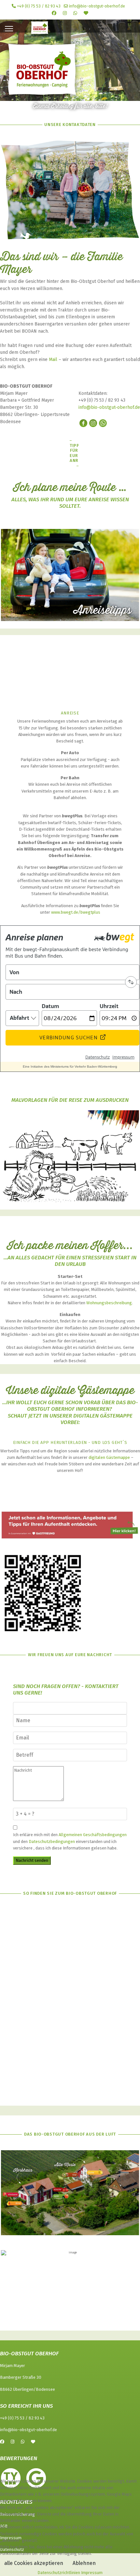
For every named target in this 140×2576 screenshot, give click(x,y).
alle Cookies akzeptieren (34, 2563)
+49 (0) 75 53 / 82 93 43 (39, 6)
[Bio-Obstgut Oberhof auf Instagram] (93, 423)
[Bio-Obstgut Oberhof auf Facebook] (83, 423)
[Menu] (9, 29)
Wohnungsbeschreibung (109, 1303)
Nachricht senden (32, 1860)
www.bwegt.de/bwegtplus (76, 912)
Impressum (92, 2573)
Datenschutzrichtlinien (59, 2573)
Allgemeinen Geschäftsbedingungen (93, 1835)
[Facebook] (54, 13)
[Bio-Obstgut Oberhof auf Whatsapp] (103, 423)
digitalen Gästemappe (109, 1457)
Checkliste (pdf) (77, 679)
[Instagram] (65, 13)
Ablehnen (84, 2563)
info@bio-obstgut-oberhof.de (97, 6)
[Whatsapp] (75, 13)
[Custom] (86, 13)
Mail (53, 360)
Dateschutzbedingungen (52, 1842)
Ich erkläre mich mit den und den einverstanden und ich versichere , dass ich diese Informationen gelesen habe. (70, 1841)
